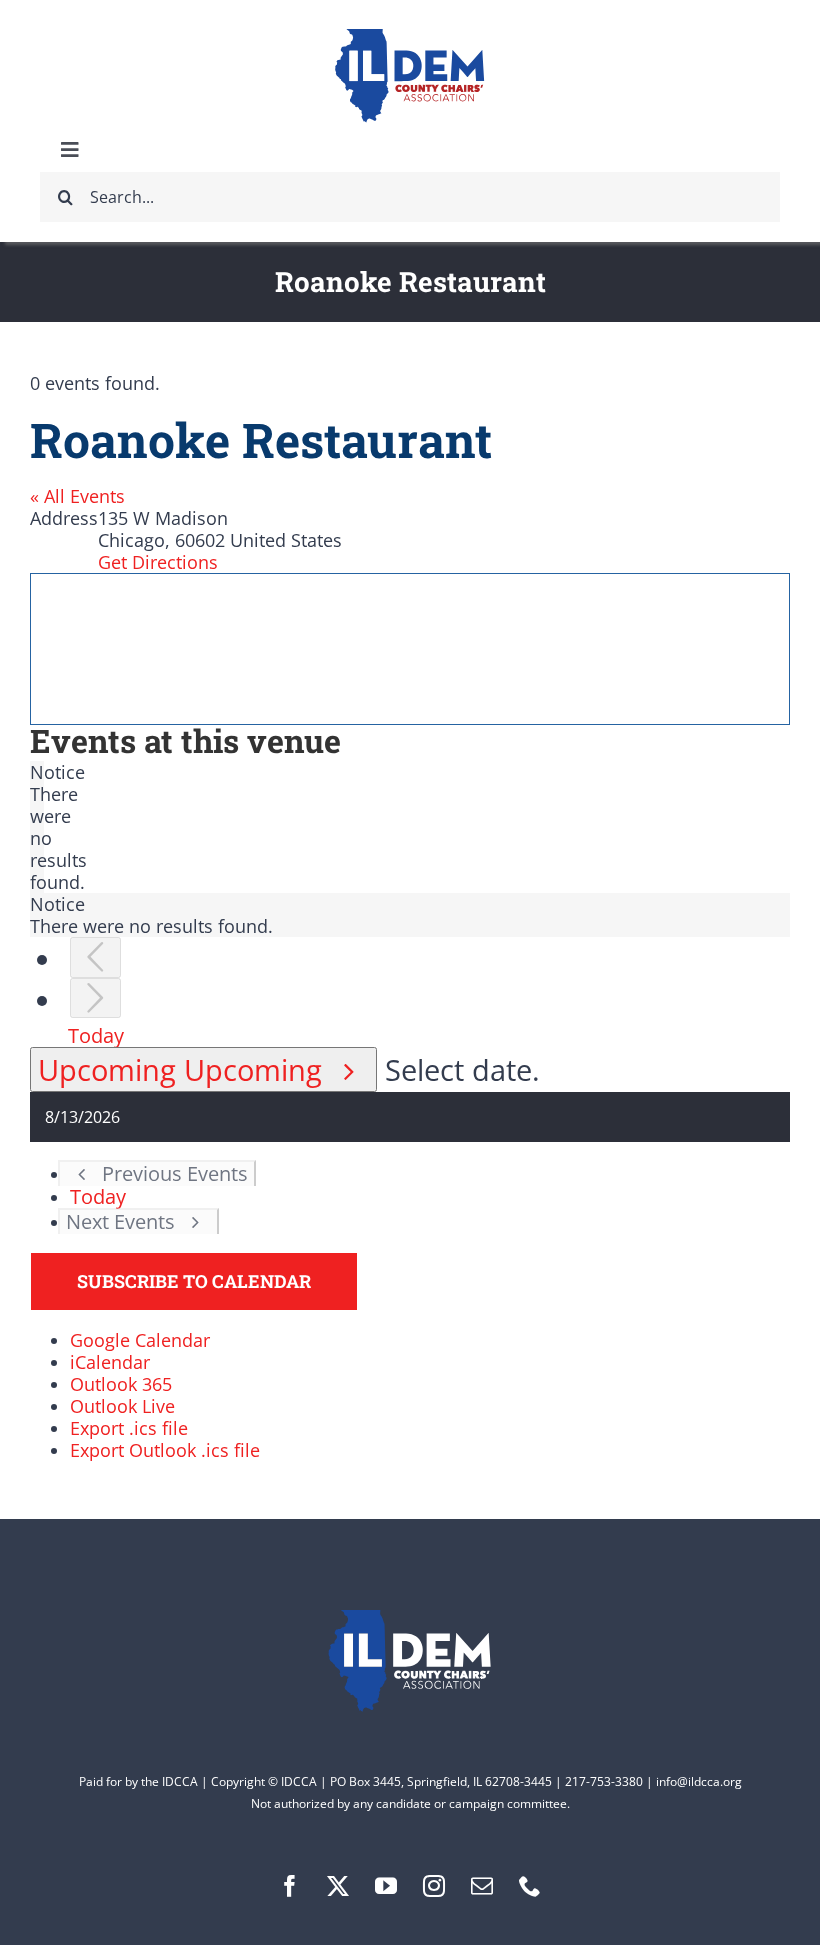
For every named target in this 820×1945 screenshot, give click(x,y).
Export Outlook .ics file (165, 1450)
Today (96, 1035)
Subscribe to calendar (194, 1281)
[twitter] (338, 1886)
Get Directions (158, 562)
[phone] (530, 1886)
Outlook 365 (121, 1384)
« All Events (77, 496)
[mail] (482, 1886)
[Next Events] (95, 998)
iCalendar (110, 1362)
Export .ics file (129, 1428)
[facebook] (290, 1886)
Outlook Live (122, 1406)
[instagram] (434, 1886)
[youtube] (386, 1886)
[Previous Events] (95, 957)
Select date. (462, 1069)
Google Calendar (140, 1340)
